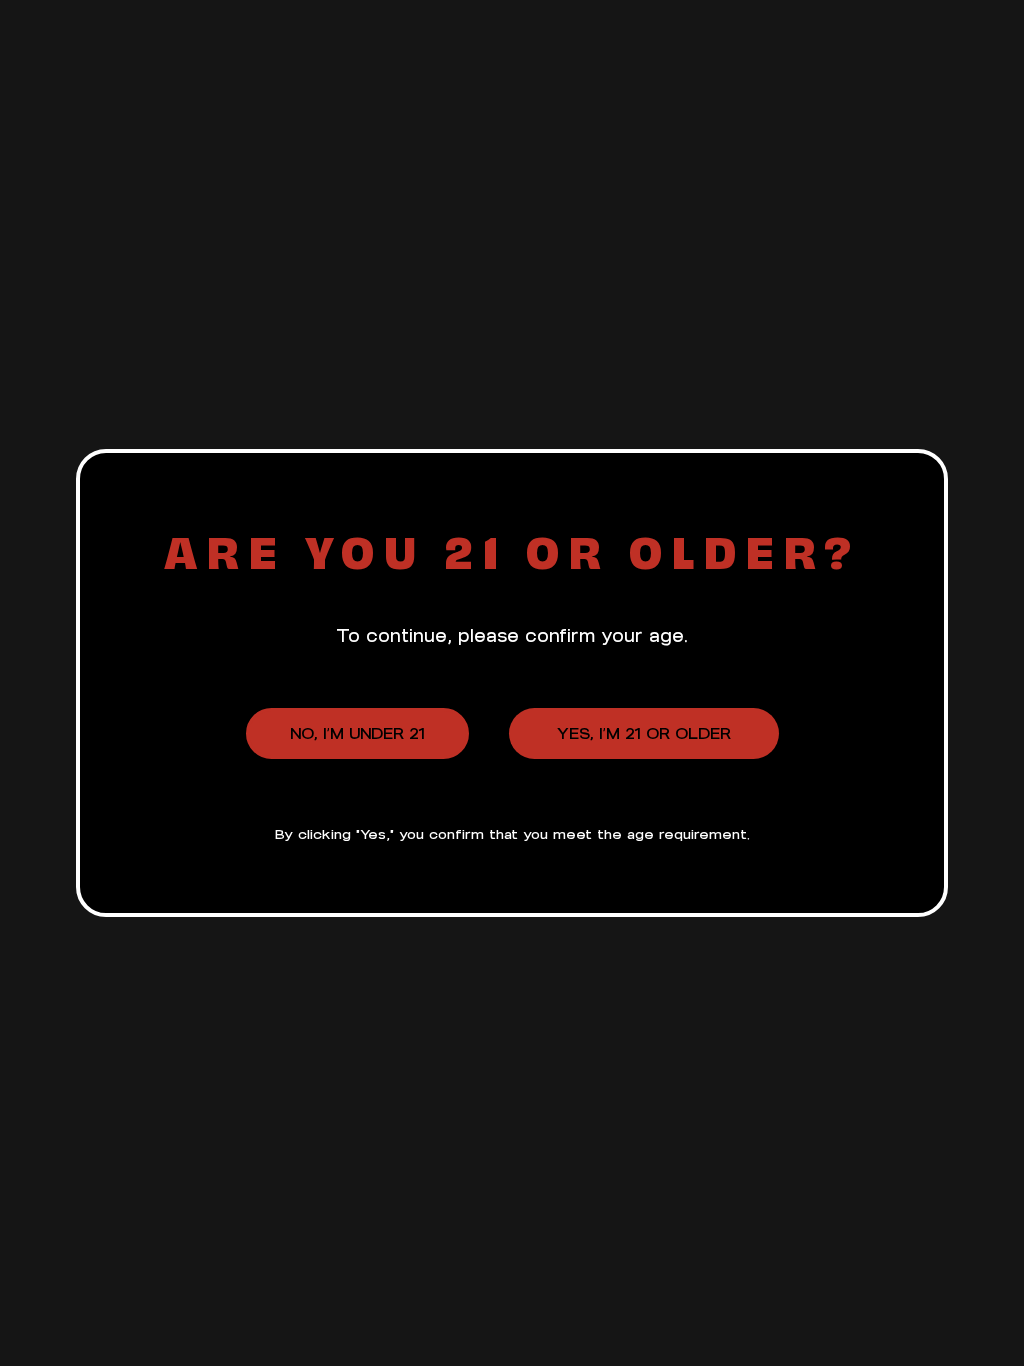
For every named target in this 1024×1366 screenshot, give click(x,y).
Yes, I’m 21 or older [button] (644, 733)
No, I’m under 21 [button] (357, 733)
